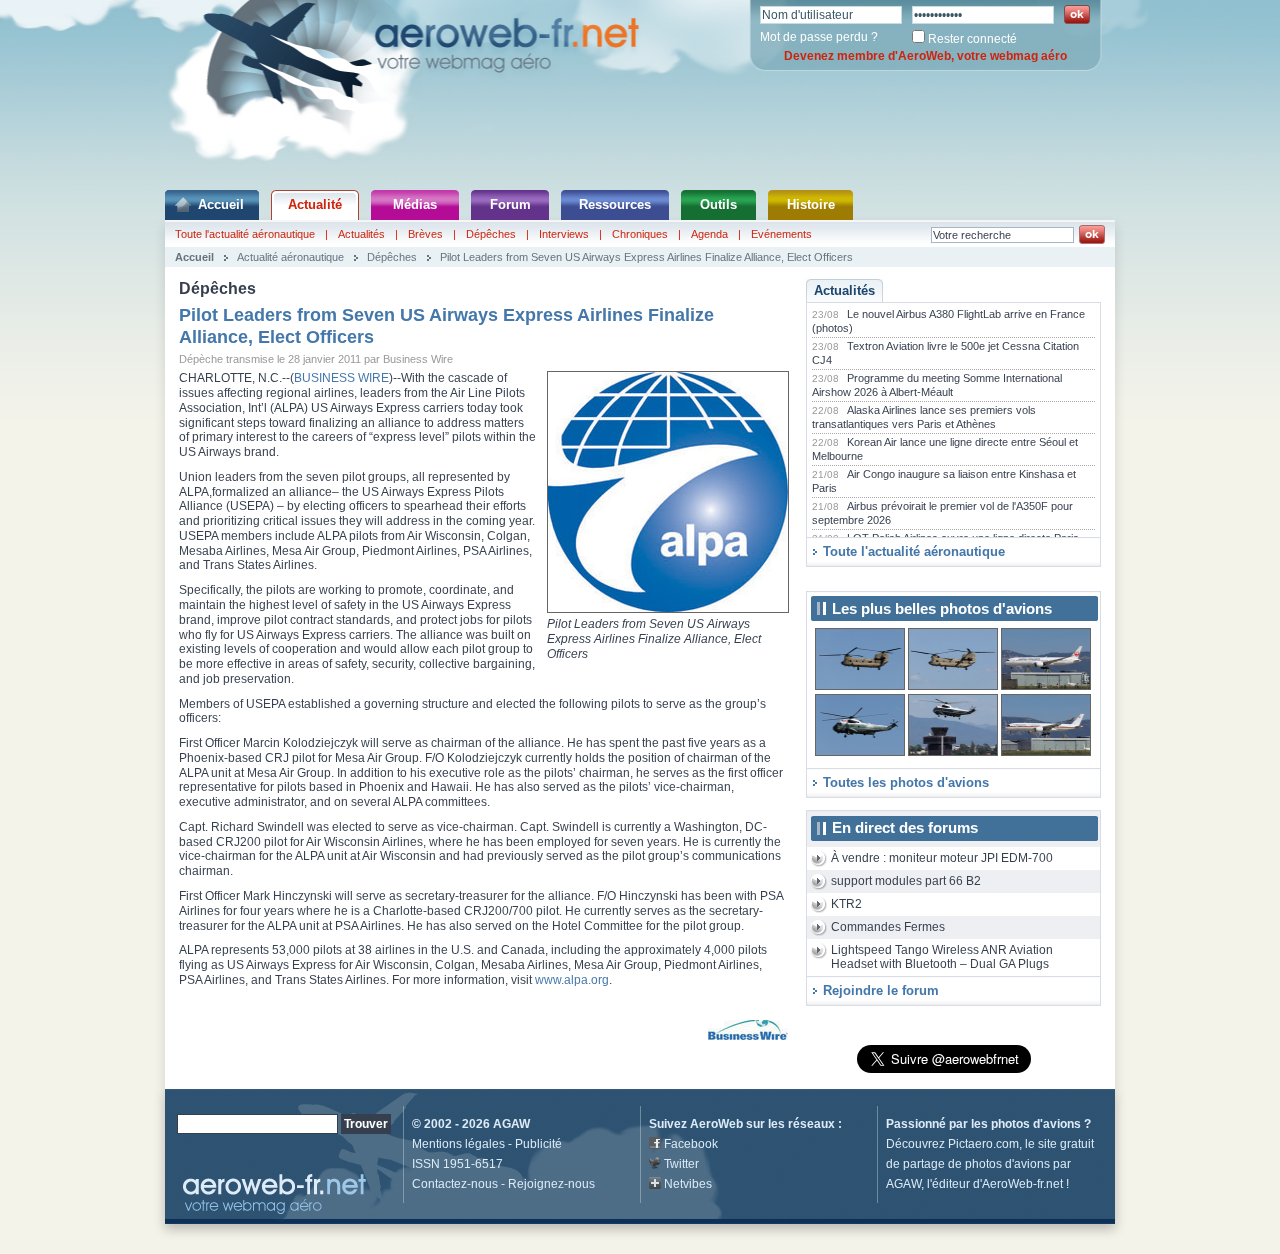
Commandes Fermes (888, 927)
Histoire (811, 204)
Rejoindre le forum (881, 990)
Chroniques (640, 234)
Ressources (615, 204)
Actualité (315, 204)
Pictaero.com (983, 1144)
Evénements (781, 234)
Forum (510, 204)
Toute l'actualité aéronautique (245, 234)
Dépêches (491, 234)
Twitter (681, 1164)
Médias (415, 204)
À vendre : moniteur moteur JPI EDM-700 (942, 858)
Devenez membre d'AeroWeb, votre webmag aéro (925, 56)
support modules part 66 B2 (906, 881)
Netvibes (688, 1184)
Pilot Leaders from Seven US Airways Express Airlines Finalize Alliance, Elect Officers (646, 257)
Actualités (361, 234)
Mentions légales (458, 1144)
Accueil (221, 204)
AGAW (511, 1124)
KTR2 (846, 904)
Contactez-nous (455, 1184)
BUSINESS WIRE (341, 378)
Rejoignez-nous (551, 1184)
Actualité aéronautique (290, 257)
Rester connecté (972, 39)
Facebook (691, 1144)
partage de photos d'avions (976, 1164)
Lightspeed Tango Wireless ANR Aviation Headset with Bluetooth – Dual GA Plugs (942, 957)
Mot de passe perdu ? (819, 37)
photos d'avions (1036, 1124)
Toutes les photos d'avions (906, 782)
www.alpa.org (572, 980)
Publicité (538, 1144)
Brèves (425, 234)
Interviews (564, 234)
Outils (718, 204)
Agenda (709, 234)
